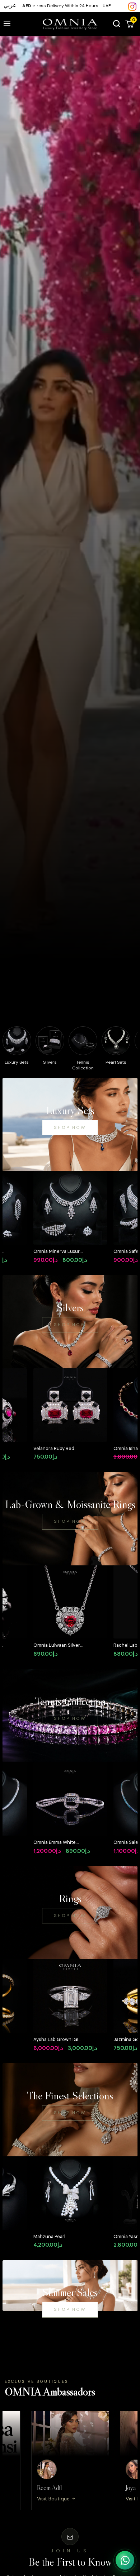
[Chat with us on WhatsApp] (125, 2560)
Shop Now (70, 1127)
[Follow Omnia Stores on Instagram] (132, 6)
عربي (10, 5)
